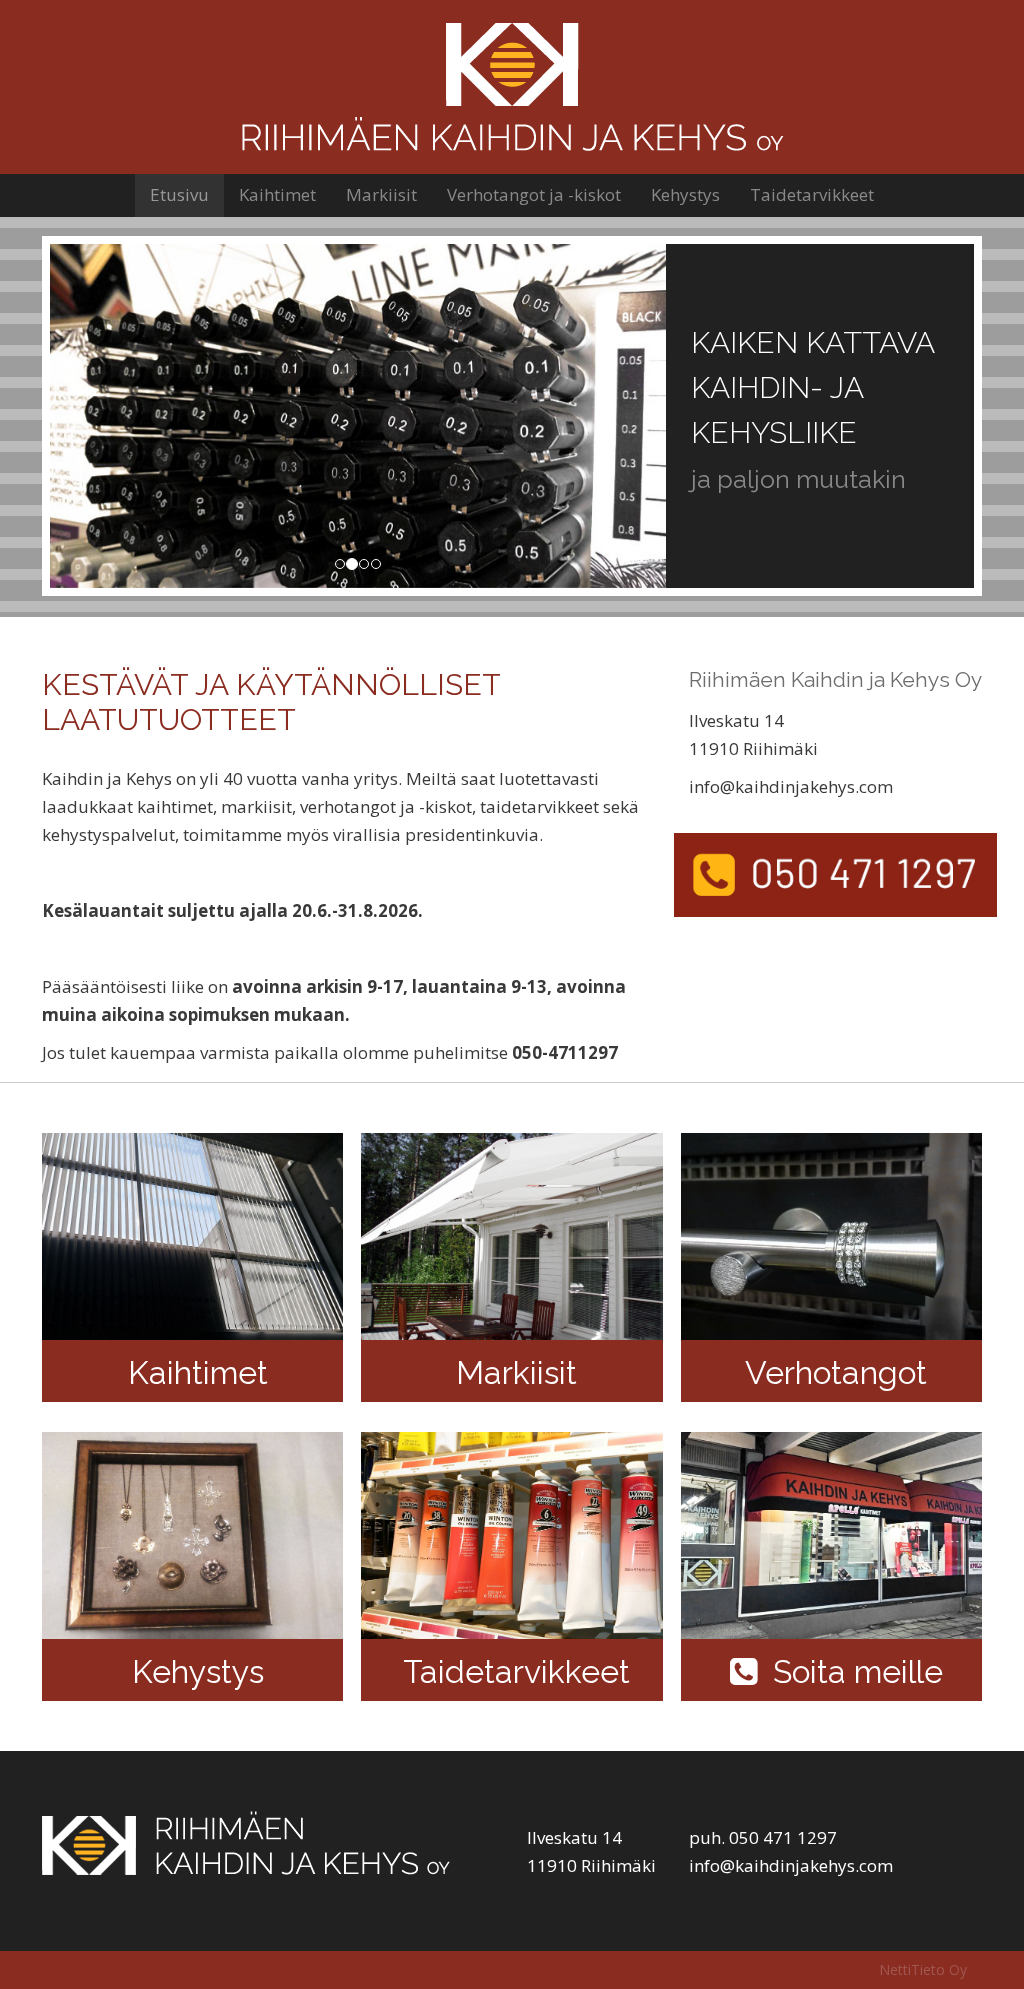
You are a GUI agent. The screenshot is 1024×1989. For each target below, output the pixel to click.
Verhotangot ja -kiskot (534, 194)
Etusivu (179, 194)
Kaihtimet (277, 194)
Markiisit (381, 194)
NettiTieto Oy (923, 1969)
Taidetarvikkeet (812, 194)
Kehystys (685, 194)
